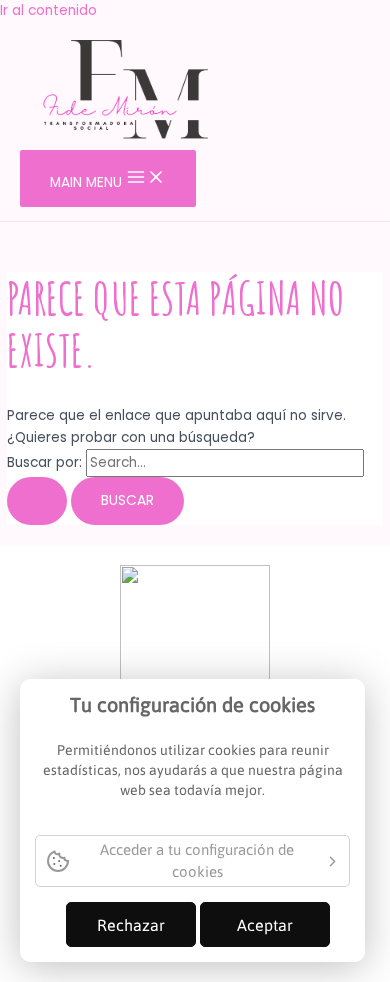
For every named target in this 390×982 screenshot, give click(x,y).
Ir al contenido (48, 10)
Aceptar (265, 925)
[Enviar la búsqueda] (37, 501)
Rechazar (131, 925)
